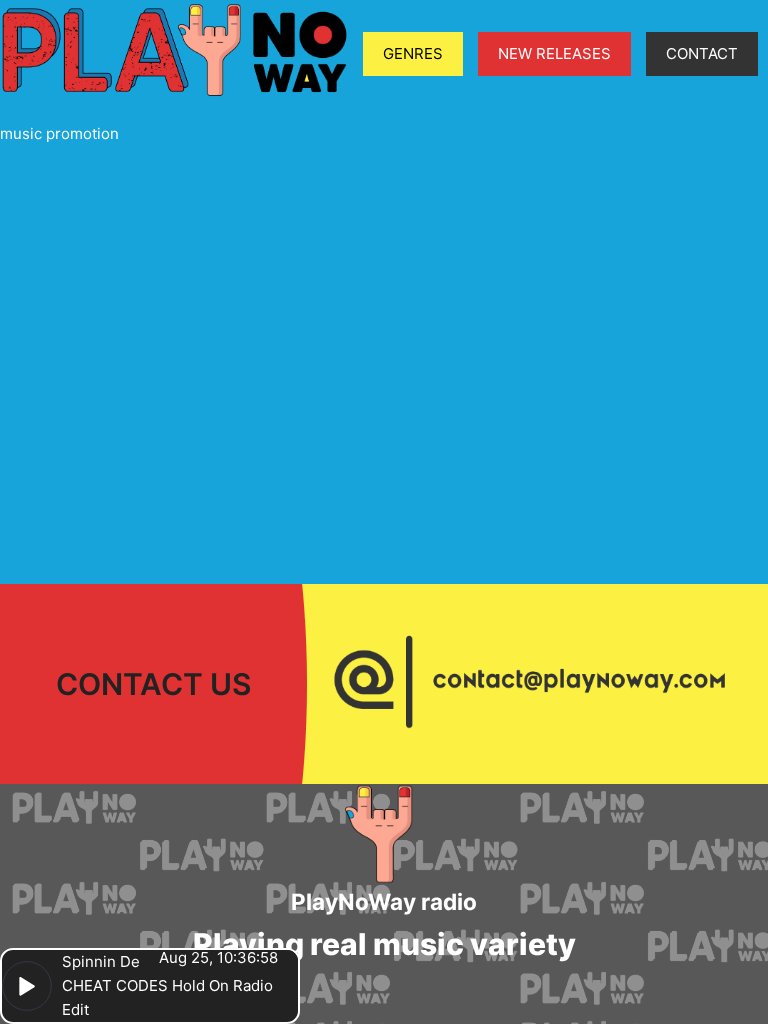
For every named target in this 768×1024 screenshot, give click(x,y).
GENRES (413, 53)
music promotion (59, 133)
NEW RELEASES (554, 53)
